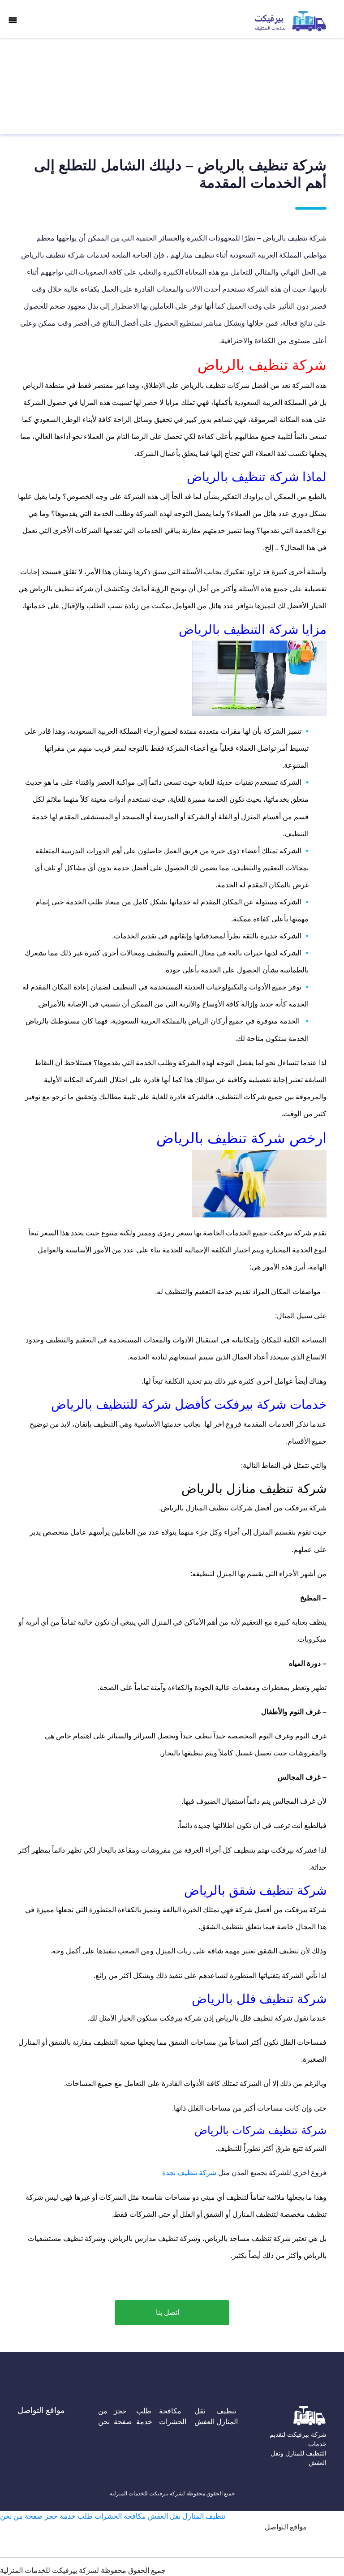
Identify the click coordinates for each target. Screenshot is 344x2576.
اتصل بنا (168, 2312)
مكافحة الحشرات (173, 2416)
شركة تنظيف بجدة (189, 2173)
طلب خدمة (144, 2416)
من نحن (104, 2416)
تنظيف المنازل (227, 2416)
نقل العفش (204, 2416)
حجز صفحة (123, 2416)
